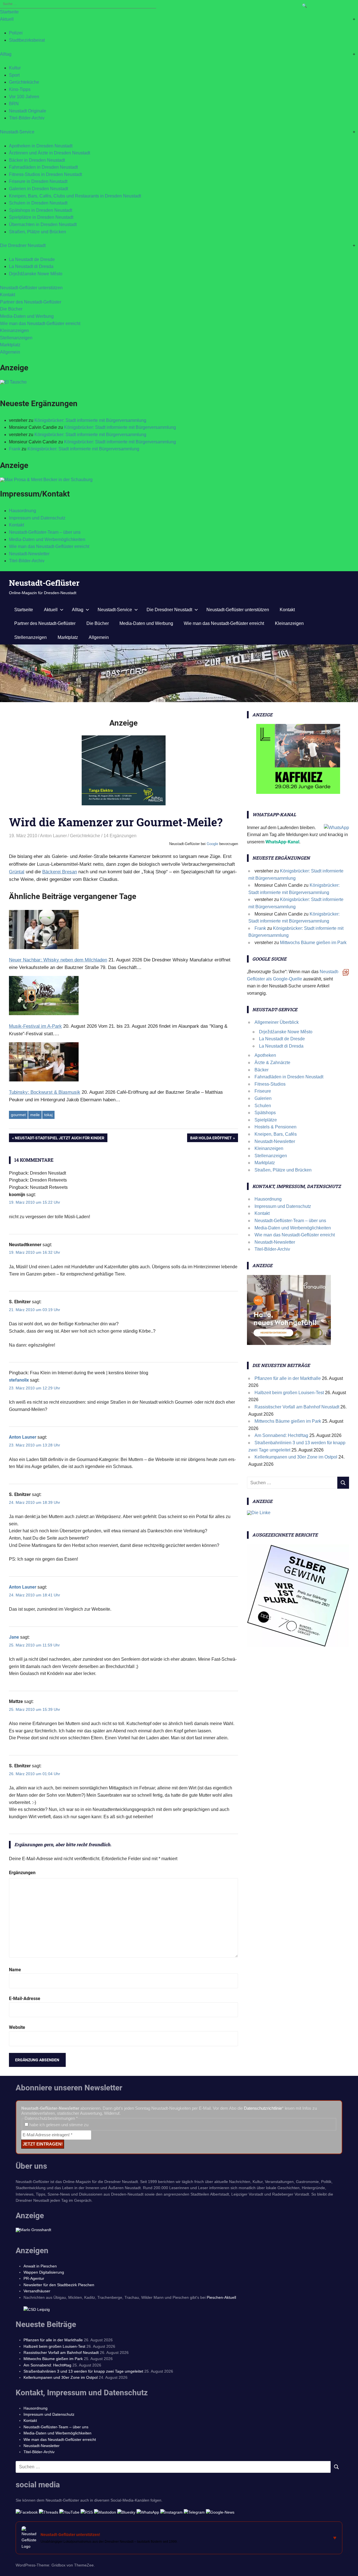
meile (35, 1115)
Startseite (9, 12)
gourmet (18, 1115)
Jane (14, 1637)
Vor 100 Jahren (24, 97)
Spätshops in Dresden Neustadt (41, 210)
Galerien (263, 1098)
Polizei (16, 33)
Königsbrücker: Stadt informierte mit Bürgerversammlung (90, 420)
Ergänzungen (22, 1873)
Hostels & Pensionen (275, 1127)
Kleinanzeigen (14, 330)
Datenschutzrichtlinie (263, 2108)
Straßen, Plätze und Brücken (37, 232)
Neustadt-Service (17, 132)
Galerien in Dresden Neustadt (38, 189)
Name (15, 1970)
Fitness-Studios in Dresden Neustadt (45, 174)
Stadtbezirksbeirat (27, 40)
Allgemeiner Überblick (277, 1022)
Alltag (6, 54)
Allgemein (10, 352)
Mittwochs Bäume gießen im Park (313, 943)
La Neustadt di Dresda (31, 266)
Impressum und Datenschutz (37, 518)
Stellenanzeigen (16, 338)
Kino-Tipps (20, 89)
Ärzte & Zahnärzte (272, 1063)
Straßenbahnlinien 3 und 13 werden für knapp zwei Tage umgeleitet (83, 2371)
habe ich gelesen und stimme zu (58, 2125)
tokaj (48, 1115)
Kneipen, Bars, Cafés (276, 1134)
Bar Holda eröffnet (211, 1139)
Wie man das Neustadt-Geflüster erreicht (40, 324)
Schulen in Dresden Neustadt (38, 203)
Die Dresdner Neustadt (23, 245)
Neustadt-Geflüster (44, 583)
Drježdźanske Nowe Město (36, 274)
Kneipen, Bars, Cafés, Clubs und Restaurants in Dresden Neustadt (75, 196)
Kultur (15, 68)
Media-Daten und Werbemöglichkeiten (47, 539)
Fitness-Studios (270, 1084)
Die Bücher (11, 309)
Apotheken (265, 1055)
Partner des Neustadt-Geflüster (31, 302)
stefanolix (19, 1380)
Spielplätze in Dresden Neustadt (41, 217)
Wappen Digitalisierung (44, 2272)
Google (212, 844)
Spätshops (265, 1113)
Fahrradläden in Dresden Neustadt (43, 167)
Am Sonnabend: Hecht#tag (281, 1435)
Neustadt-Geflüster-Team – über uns (45, 532)
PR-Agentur (34, 2278)
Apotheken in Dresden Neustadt (41, 146)
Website (17, 2027)
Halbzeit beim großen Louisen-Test (289, 1393)
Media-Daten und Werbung (27, 316)
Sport (14, 75)
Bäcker (262, 1070)
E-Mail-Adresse (25, 1999)
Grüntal (17, 872)
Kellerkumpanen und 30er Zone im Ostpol (296, 1457)
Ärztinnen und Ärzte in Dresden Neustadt (50, 153)
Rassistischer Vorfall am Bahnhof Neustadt (297, 1407)
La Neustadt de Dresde (32, 259)
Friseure (263, 1091)
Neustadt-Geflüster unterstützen (31, 288)
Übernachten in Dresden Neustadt (43, 224)
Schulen (263, 1106)
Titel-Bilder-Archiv (27, 118)
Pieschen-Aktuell (221, 2297)
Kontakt (8, 295)
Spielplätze (266, 1120)
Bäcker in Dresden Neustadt (37, 160)
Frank (15, 449)
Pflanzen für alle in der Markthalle (288, 1378)
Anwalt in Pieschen (40, 2266)
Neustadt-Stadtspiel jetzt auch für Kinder (60, 1139)
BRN (14, 104)
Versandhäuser (37, 2291)
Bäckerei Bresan (60, 872)
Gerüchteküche (24, 82)
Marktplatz (10, 345)
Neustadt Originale (28, 111)
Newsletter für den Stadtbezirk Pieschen (59, 2285)
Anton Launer (53, 836)
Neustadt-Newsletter (29, 554)
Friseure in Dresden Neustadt (38, 181)
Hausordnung (23, 511)
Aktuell (7, 19)
